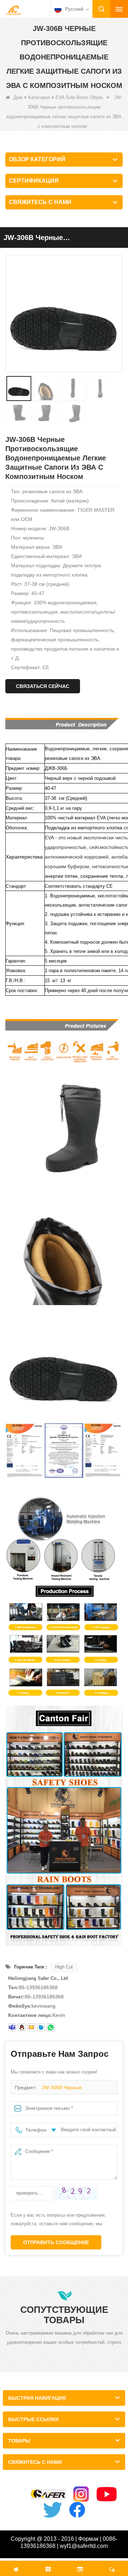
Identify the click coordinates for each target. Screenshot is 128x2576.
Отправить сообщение (56, 2242)
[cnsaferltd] (41, 2027)
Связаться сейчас (43, 686)
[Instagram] (81, 2494)
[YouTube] (107, 2494)
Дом (18, 97)
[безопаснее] (48, 2494)
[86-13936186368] (50, 2027)
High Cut (64, 1967)
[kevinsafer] (12, 2027)
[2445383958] (22, 2027)
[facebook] (77, 2510)
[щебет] (53, 2510)
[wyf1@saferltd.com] (31, 2027)
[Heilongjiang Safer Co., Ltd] (14, 10)
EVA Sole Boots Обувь (79, 97)
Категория (39, 97)
